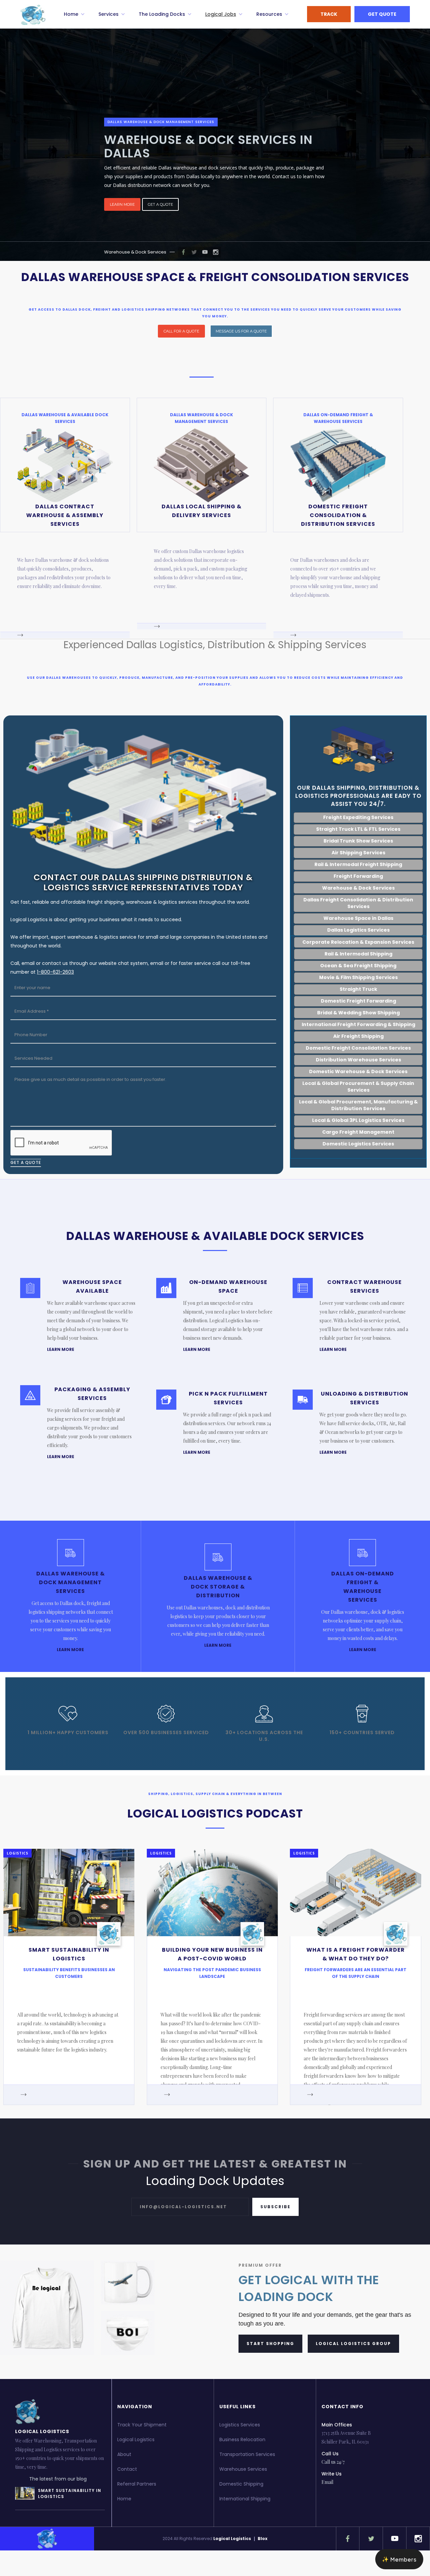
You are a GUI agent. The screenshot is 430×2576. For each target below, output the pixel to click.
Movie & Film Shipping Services (358, 977)
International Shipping (245, 2499)
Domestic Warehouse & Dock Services (358, 1071)
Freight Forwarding (358, 876)
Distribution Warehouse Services (358, 1060)
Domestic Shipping (241, 2484)
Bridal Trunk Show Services (358, 841)
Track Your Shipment (142, 2425)
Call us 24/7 (333, 2462)
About (124, 2454)
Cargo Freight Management (358, 1132)
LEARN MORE (61, 1349)
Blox (263, 2539)
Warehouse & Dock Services (135, 252)
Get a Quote (160, 204)
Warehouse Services (243, 2469)
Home (124, 2499)
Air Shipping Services (358, 853)
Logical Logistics (136, 2440)
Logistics (17, 1853)
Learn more (122, 204)
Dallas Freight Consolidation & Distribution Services (358, 903)
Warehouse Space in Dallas (358, 918)
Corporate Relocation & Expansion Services (358, 942)
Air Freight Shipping (358, 1036)
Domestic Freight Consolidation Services (358, 1048)
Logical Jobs (221, 14)
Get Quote (382, 14)
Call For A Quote (181, 331)
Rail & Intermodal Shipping (358, 954)
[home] (33, 15)
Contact (127, 2469)
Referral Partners (137, 2484)
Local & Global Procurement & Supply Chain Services (358, 1087)
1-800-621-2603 (55, 972)
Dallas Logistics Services (358, 930)
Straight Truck (358, 989)
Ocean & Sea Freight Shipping (358, 966)
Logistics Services (240, 2425)
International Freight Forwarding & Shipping (358, 1024)
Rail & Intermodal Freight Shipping (358, 864)
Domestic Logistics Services (358, 1144)
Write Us (332, 2474)
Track (329, 14)
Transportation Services (247, 2454)
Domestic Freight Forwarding (358, 1001)
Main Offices (337, 2425)
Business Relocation (242, 2440)
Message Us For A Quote (241, 331)
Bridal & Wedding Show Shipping (358, 1013)
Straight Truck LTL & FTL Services (358, 829)
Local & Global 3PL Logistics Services (358, 1120)
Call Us (330, 2454)
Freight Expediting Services (358, 817)
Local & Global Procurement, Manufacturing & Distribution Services (358, 1105)
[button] (74, 14)
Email (327, 2482)
